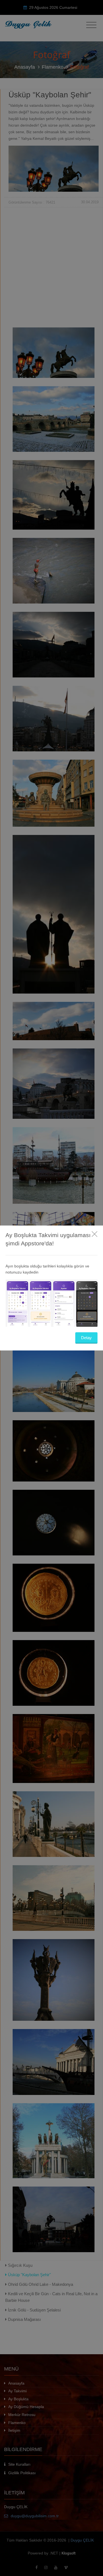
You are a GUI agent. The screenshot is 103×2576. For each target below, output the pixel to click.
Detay (86, 1338)
